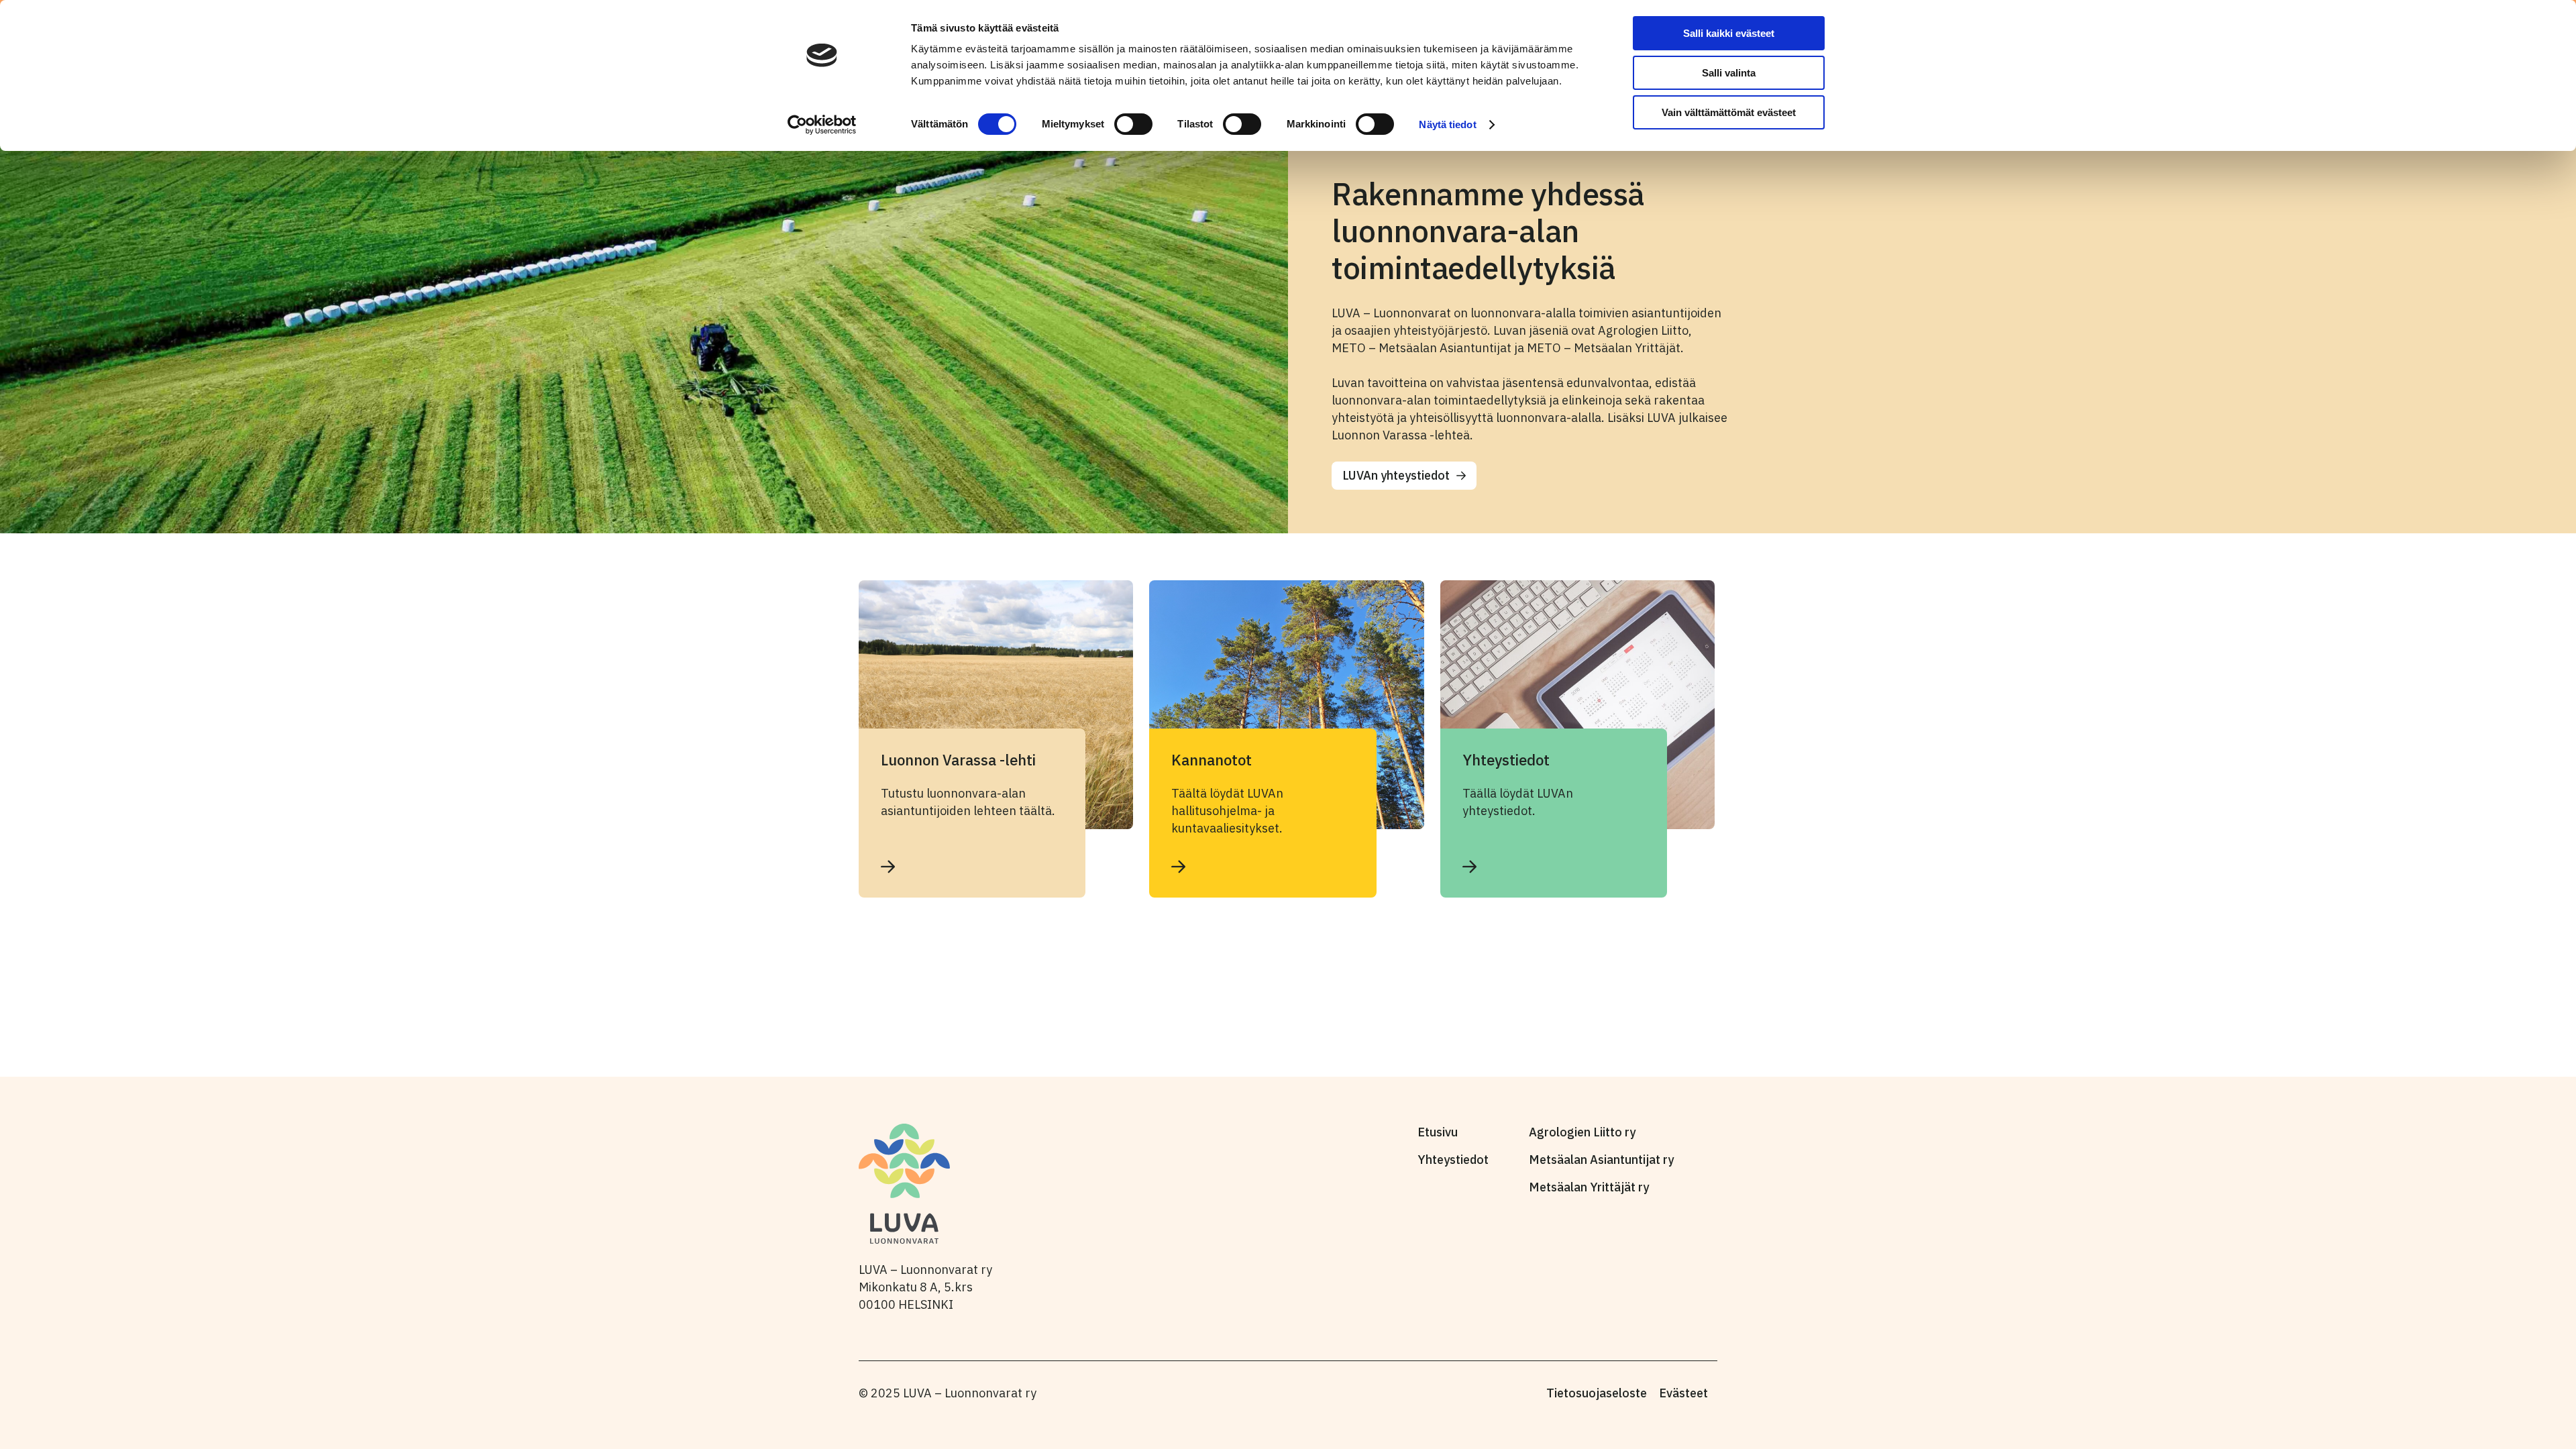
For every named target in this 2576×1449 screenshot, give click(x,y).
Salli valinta (1729, 73)
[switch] (1133, 124)
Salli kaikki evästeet (1729, 33)
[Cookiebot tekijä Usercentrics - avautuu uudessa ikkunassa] (822, 125)
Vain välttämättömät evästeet (1729, 112)
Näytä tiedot (1447, 124)
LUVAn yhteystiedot (1396, 475)
